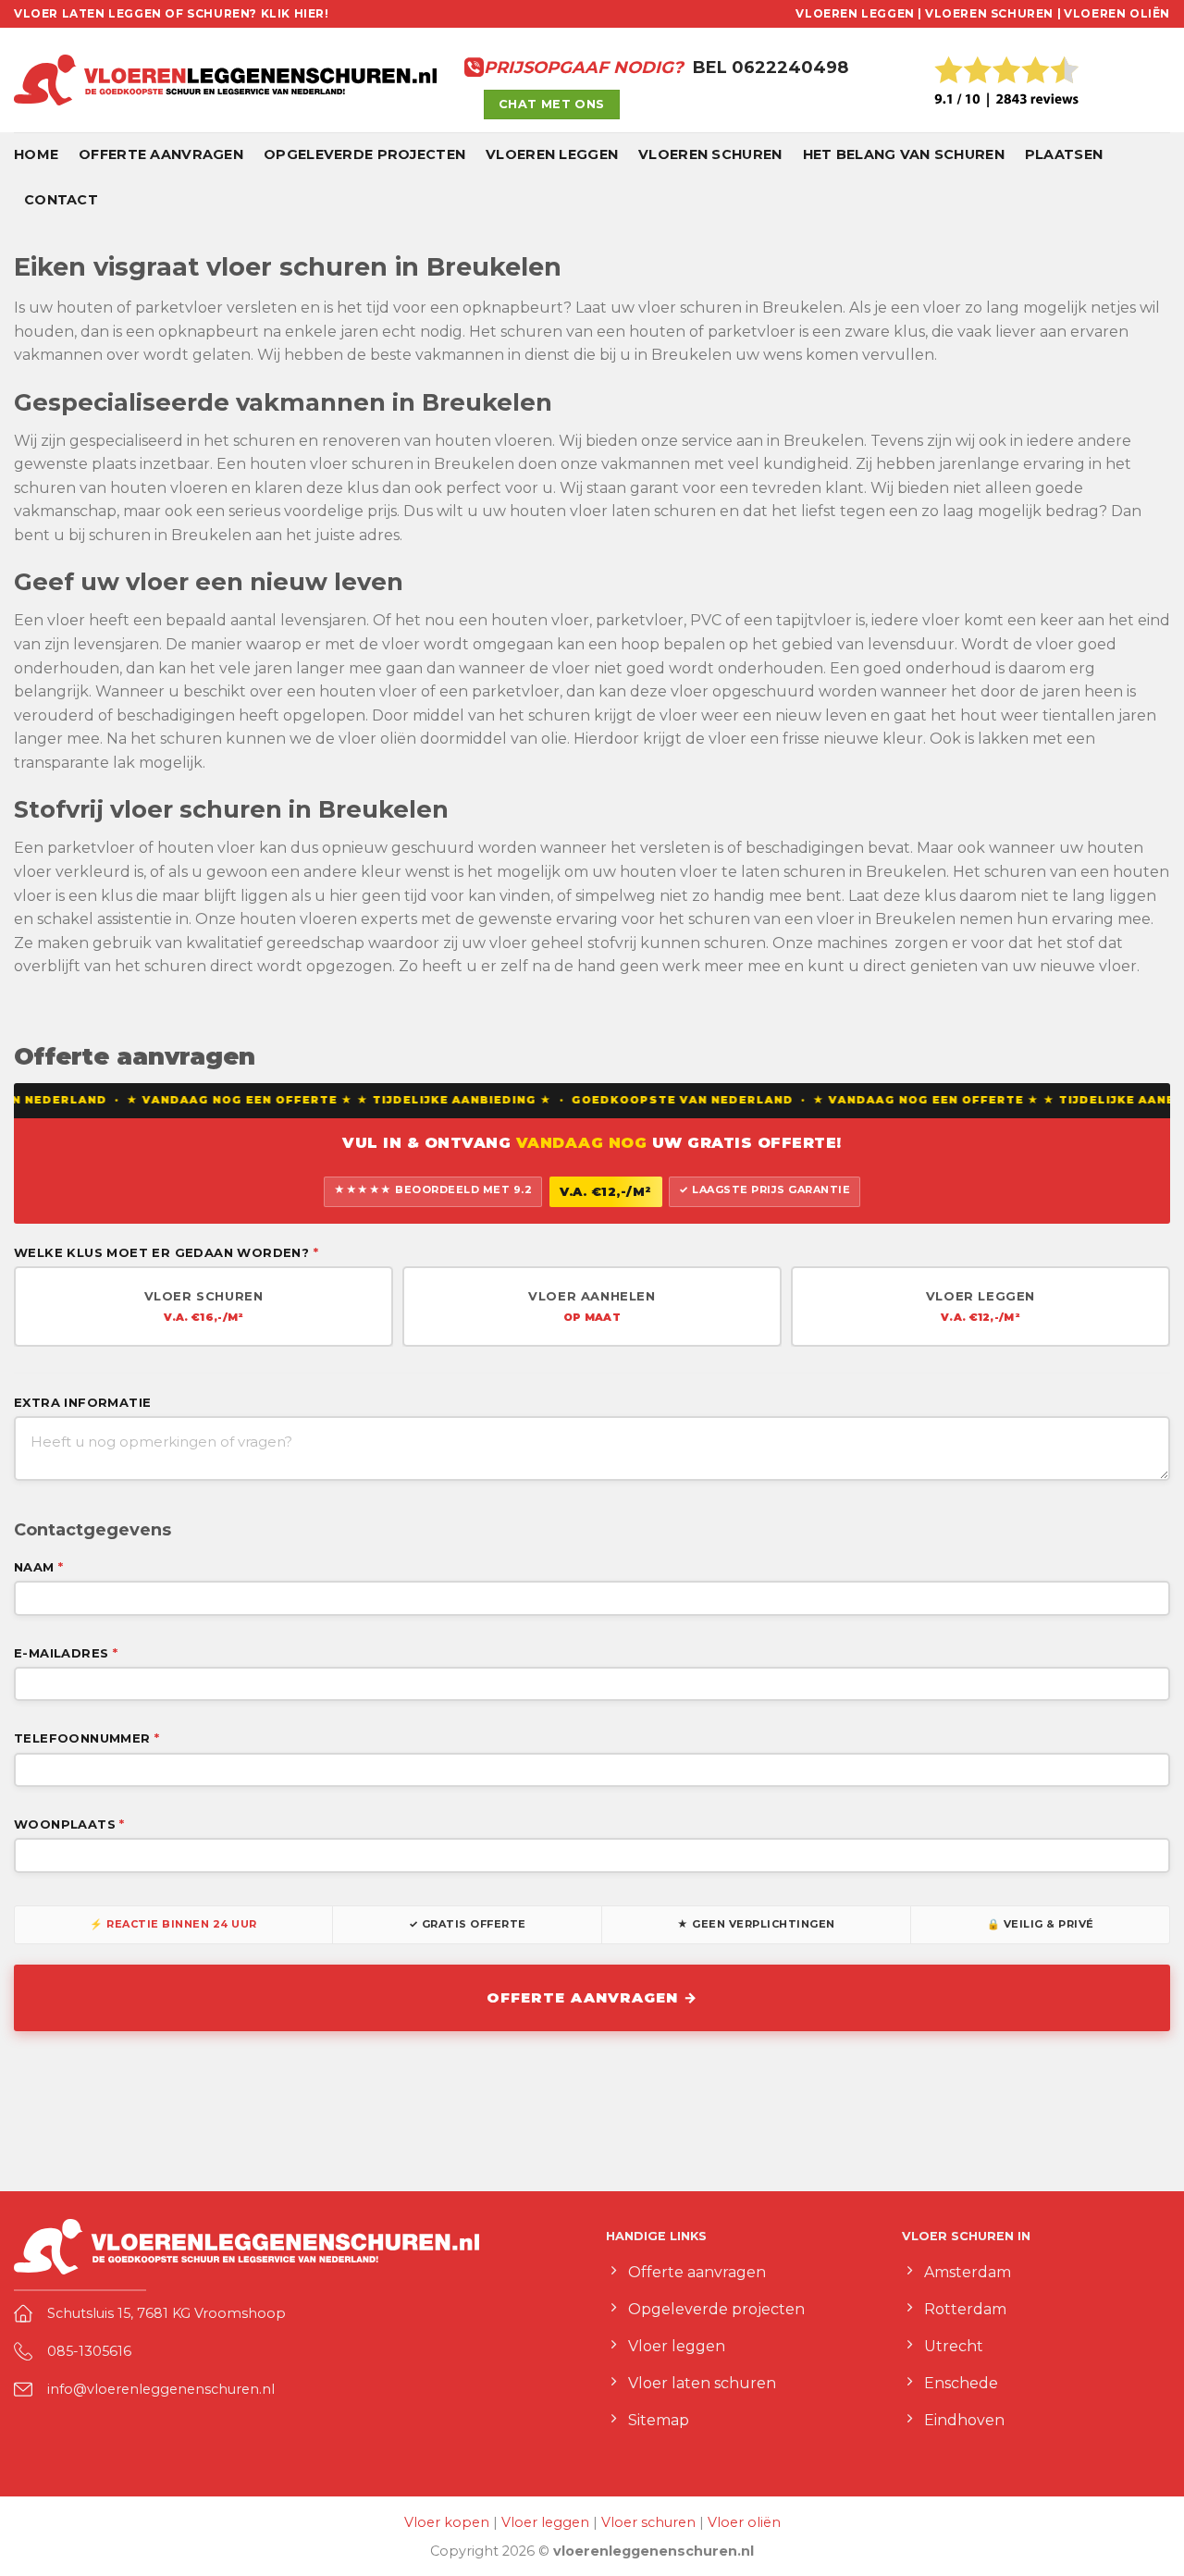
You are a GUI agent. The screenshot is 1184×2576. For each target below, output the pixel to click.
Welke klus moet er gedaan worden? (166, 1252)
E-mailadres (66, 1653)
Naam (38, 1567)
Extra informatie (82, 1402)
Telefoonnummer (86, 1738)
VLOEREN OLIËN (1117, 13)
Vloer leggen (545, 2522)
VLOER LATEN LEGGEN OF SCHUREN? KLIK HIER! (172, 13)
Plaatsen (1064, 154)
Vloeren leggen (552, 154)
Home (36, 154)
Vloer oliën (744, 2522)
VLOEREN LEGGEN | (859, 13)
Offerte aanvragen (161, 154)
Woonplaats (69, 1824)
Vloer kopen (447, 2522)
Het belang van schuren (904, 154)
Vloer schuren (648, 2522)
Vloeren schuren (710, 154)
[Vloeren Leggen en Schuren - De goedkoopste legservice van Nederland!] (225, 80)
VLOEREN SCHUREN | (993, 13)
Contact (61, 200)
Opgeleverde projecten (364, 154)
